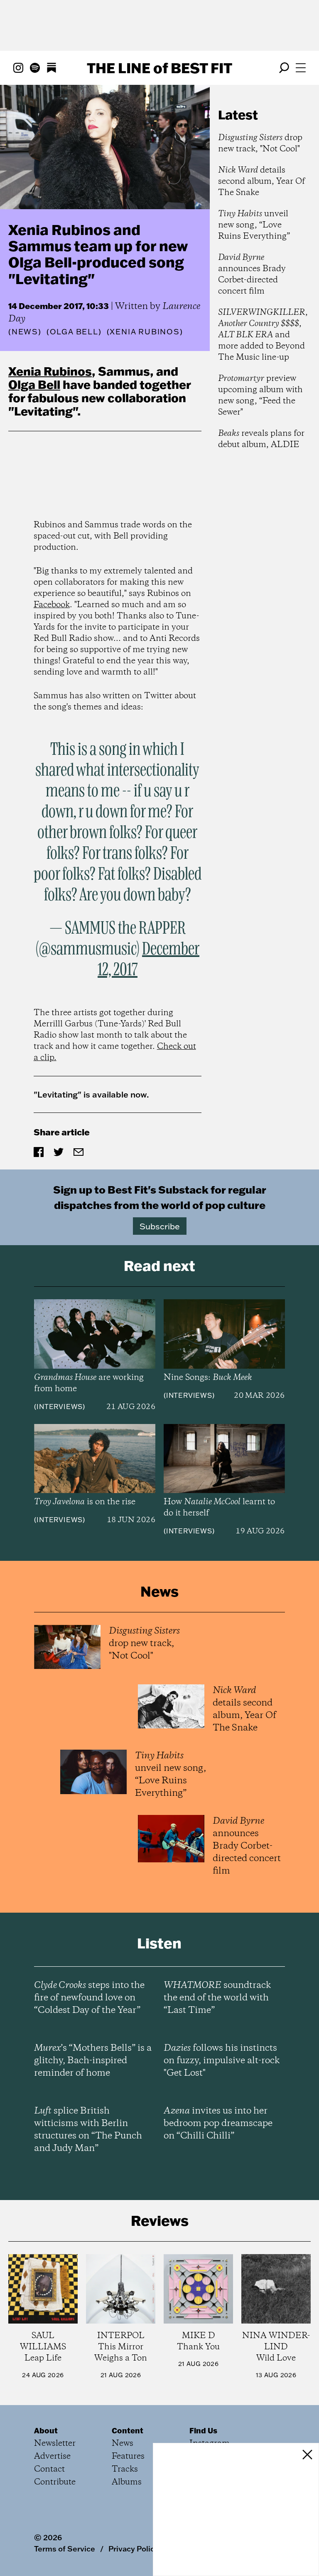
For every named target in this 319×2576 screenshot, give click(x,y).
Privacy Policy (134, 2549)
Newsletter (55, 2444)
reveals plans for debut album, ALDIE (261, 439)
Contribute (55, 2482)
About (46, 2430)
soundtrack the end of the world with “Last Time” (217, 1998)
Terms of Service (65, 2549)
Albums (127, 2482)
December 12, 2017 (148, 960)
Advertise (52, 2456)
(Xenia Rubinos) (145, 332)
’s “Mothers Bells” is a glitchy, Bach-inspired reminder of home (93, 2061)
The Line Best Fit (159, 68)
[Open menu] (301, 68)
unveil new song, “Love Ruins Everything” (254, 225)
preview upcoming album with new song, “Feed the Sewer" (260, 396)
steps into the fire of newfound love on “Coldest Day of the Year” (89, 1998)
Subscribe (160, 1226)
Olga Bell (34, 384)
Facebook (52, 605)
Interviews (60, 1407)
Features (128, 2456)
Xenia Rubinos (50, 371)
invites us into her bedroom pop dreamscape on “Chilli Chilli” (218, 2124)
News (25, 332)
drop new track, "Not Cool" (260, 143)
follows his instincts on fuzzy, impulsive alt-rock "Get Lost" (222, 2061)
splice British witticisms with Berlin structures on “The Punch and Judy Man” (88, 2130)
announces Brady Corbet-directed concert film (252, 274)
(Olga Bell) (74, 332)
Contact (49, 2469)
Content (128, 2430)
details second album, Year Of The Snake (261, 182)
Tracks (125, 2469)
